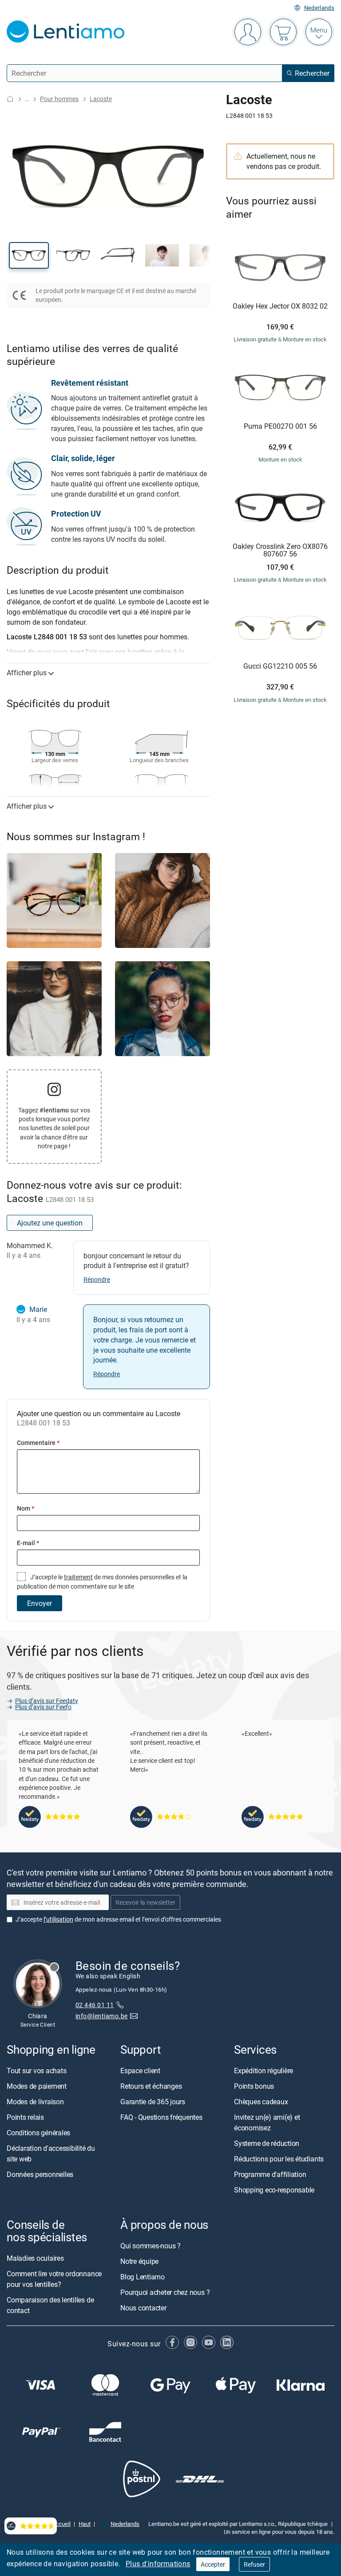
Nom (26, 1508)
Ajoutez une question (50, 1223)
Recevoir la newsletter (145, 1902)
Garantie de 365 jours (153, 2102)
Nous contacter (143, 2308)
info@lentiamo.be (102, 2016)
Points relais (25, 2117)
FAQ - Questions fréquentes (161, 2117)
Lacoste (101, 99)
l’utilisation (58, 1919)
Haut (85, 2523)
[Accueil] (10, 99)
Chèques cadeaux (261, 2102)
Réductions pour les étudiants (279, 2159)
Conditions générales (38, 2133)
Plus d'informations (158, 2564)
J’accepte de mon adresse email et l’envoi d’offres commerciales (118, 1919)
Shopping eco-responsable (274, 2190)
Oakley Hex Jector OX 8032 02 (280, 306)
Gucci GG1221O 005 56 (280, 666)
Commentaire (38, 1443)
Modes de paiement (37, 2086)
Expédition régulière (264, 2071)
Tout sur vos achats (36, 2071)
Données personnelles (40, 2174)
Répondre (97, 1279)
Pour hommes (59, 99)
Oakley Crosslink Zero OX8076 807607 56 (280, 550)
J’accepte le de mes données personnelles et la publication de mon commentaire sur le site (102, 1581)
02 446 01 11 (95, 2005)
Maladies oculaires (35, 2258)
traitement (78, 1577)
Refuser (254, 2564)
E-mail (28, 1543)
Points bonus (254, 2086)
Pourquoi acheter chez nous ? (165, 2292)
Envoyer (40, 1603)
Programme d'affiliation (270, 2174)
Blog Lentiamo (143, 2277)
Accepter (213, 2564)
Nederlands (319, 8)
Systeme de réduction (267, 2143)
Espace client (140, 2071)
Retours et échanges (151, 2086)
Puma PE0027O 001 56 (280, 427)
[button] (29, 255)
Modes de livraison (35, 2102)
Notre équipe (139, 2261)
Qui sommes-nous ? (151, 2246)
